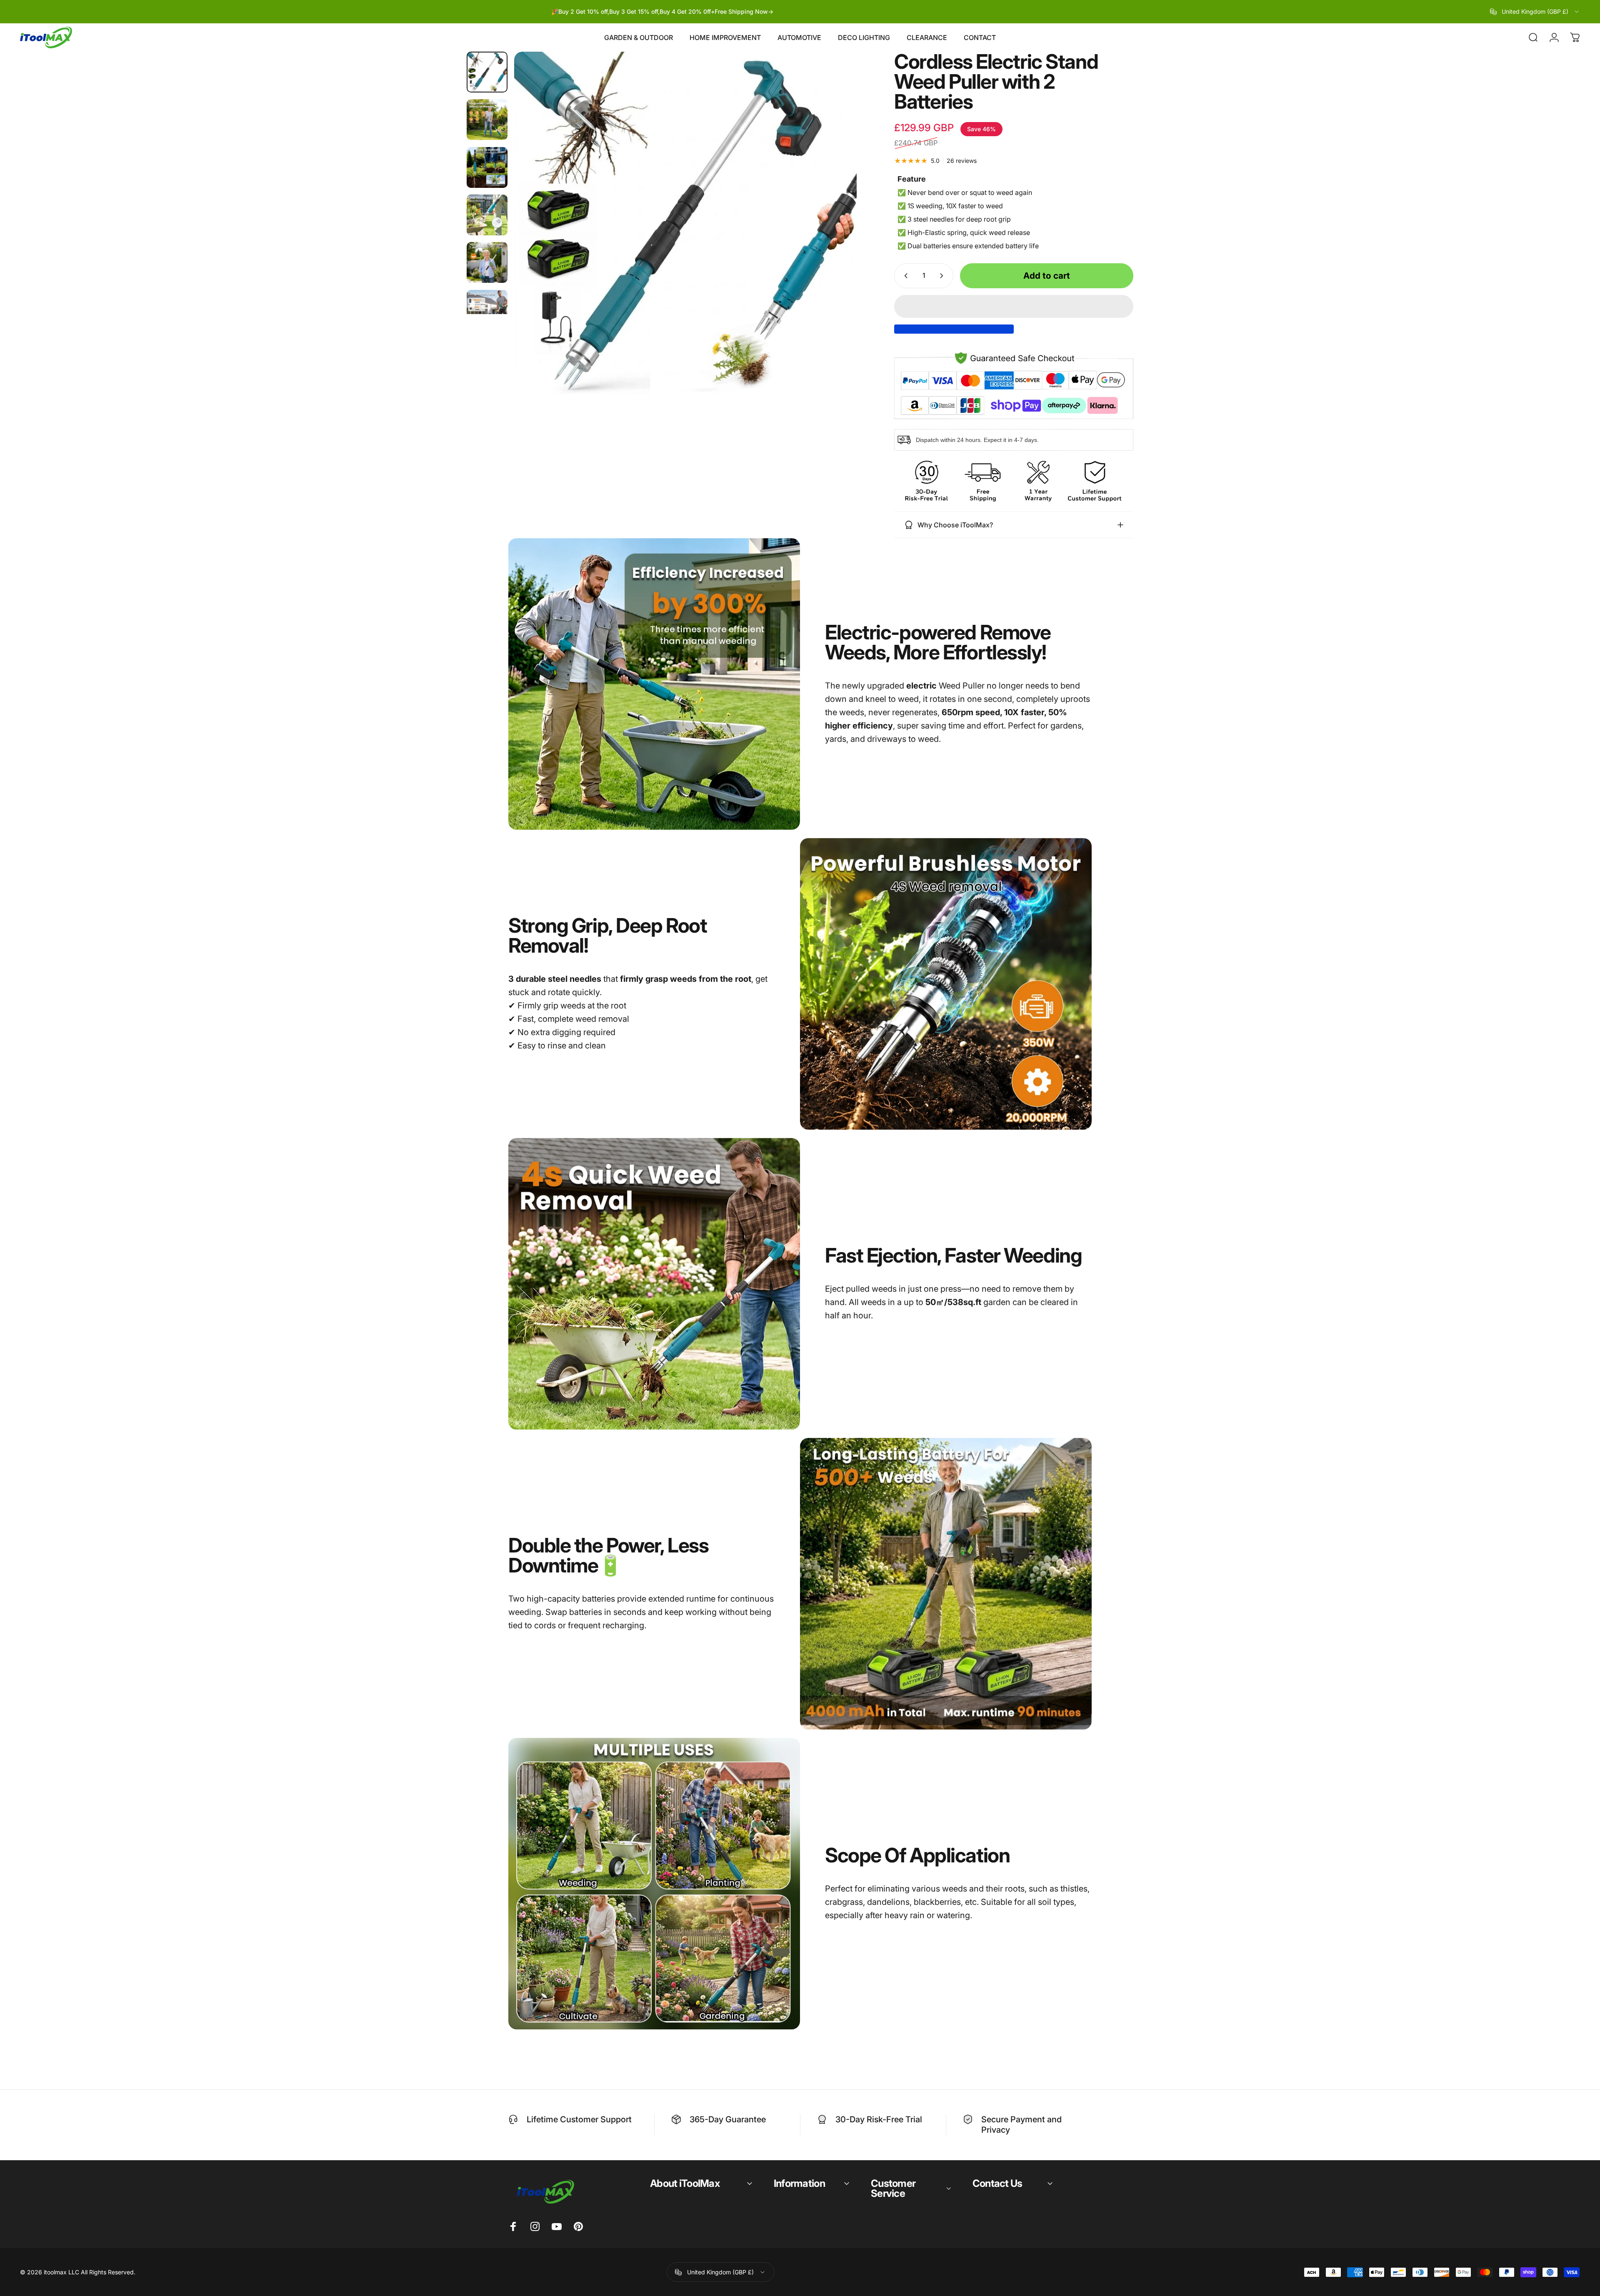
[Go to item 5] (487, 262)
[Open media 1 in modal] (685, 223)
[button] (1014, 306)
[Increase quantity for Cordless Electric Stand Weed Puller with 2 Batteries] (943, 276)
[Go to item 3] (487, 167)
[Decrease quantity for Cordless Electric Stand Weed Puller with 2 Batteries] (904, 276)
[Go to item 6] (487, 310)
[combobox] (1535, 12)
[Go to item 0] (487, 72)
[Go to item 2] (487, 120)
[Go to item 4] (487, 215)
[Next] (835, 243)
